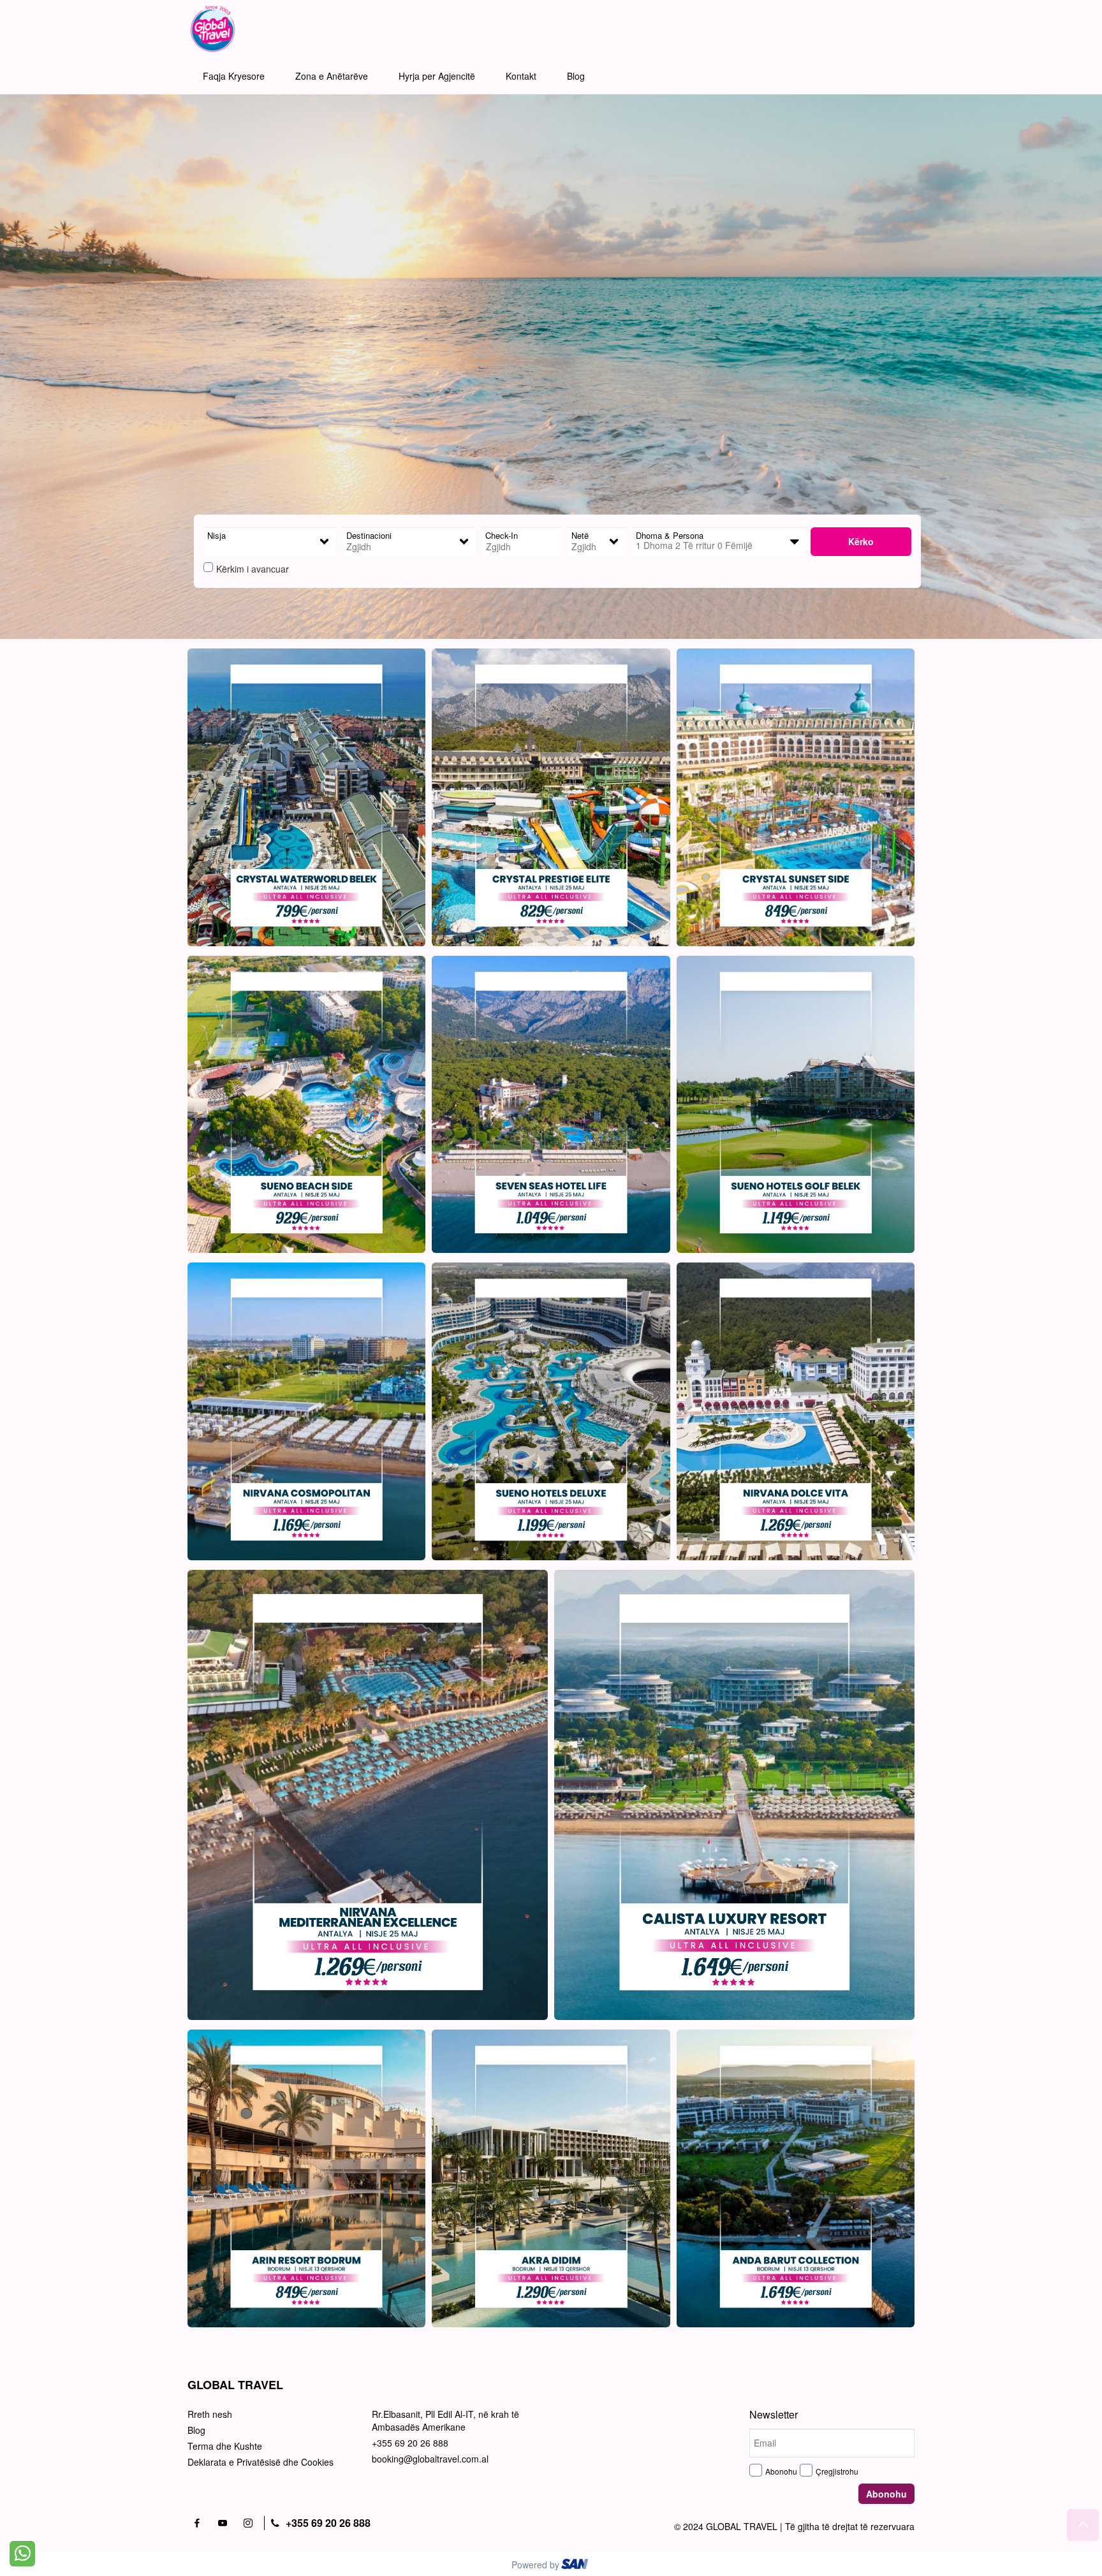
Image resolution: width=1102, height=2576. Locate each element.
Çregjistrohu (837, 2471)
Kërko (861, 541)
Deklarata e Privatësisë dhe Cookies (261, 2462)
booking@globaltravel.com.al (430, 2459)
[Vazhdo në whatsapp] (22, 2552)
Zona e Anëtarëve (332, 76)
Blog (576, 76)
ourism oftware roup (576, 2566)
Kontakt (521, 76)
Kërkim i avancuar (253, 569)
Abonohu (781, 2471)
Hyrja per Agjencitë (437, 76)
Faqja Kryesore (234, 76)
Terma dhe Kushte (225, 2446)
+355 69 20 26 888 (410, 2443)
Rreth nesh (210, 2414)
